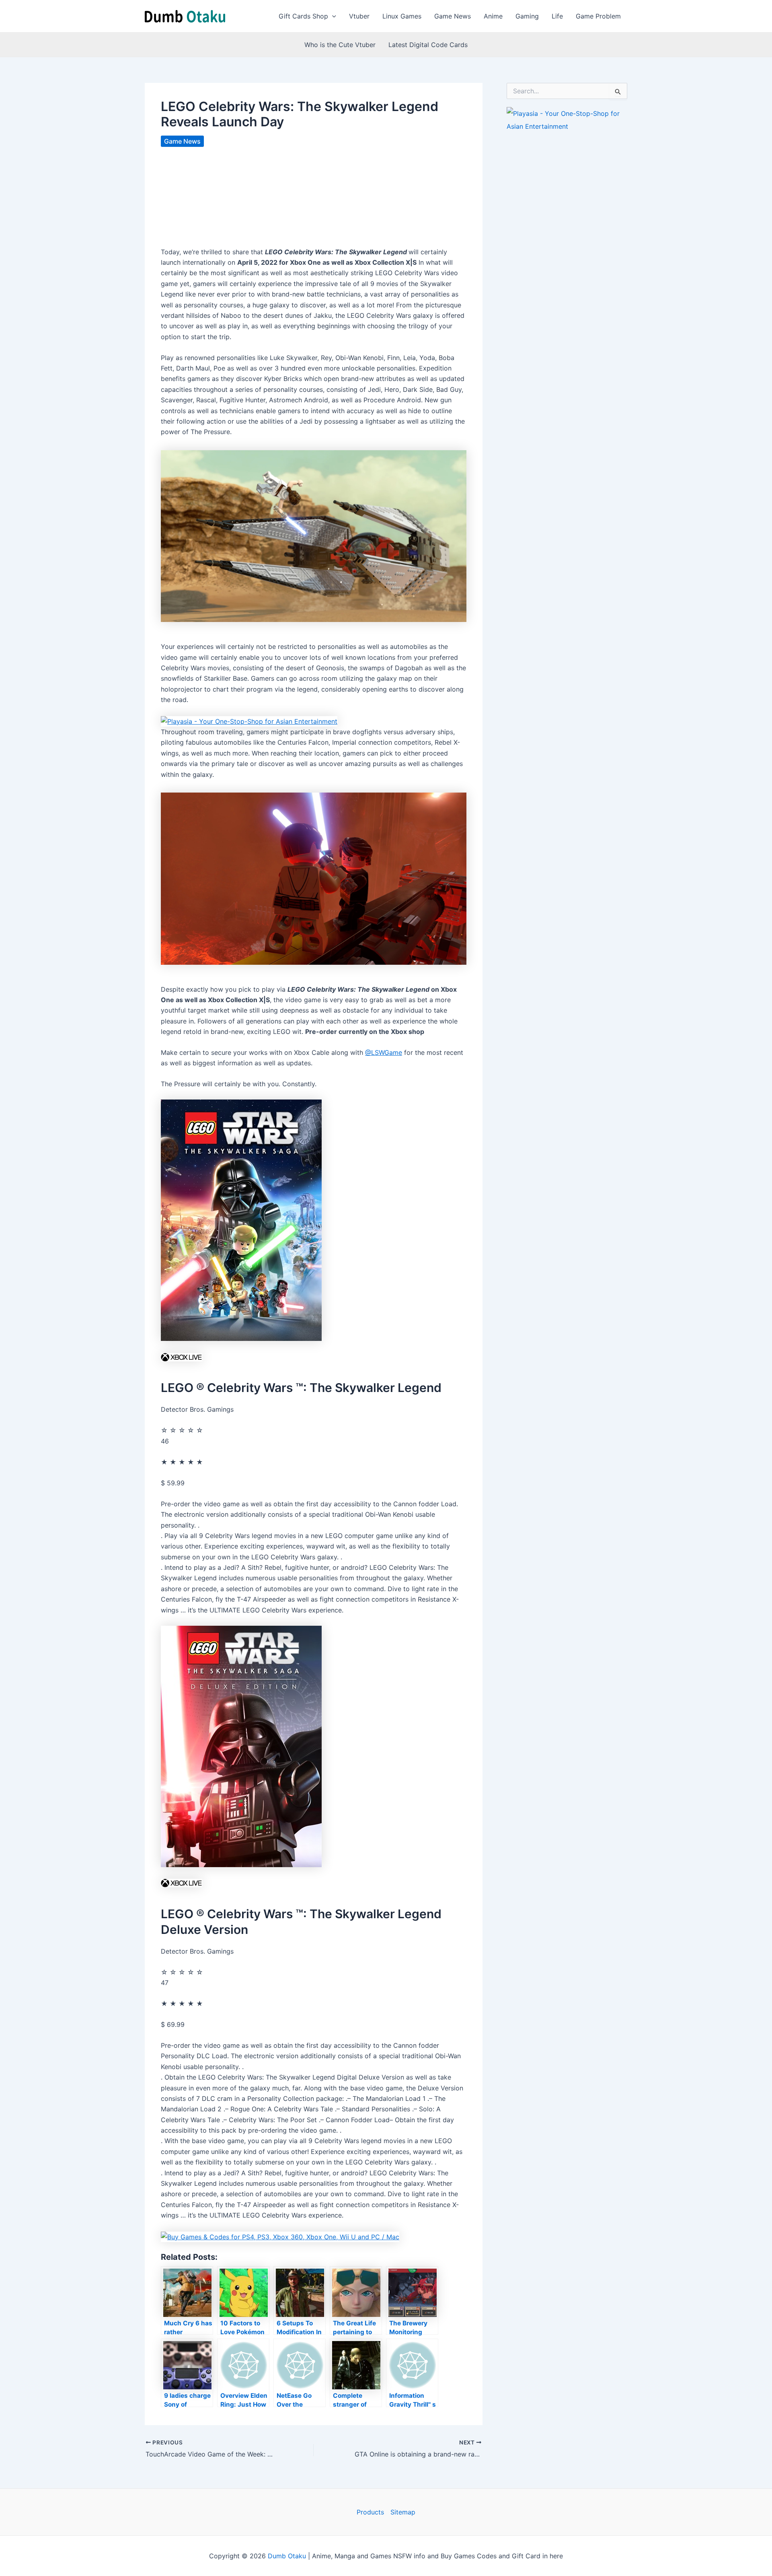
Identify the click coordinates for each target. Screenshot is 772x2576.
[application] (332, 16)
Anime (493, 16)
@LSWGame (384, 1052)
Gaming (527, 16)
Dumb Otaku (287, 2556)
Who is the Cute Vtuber (340, 45)
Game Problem (598, 16)
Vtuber (359, 16)
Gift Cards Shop (303, 16)
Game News (453, 16)
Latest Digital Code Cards (428, 45)
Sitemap (403, 2512)
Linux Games (402, 16)
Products (370, 2512)
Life (557, 16)
